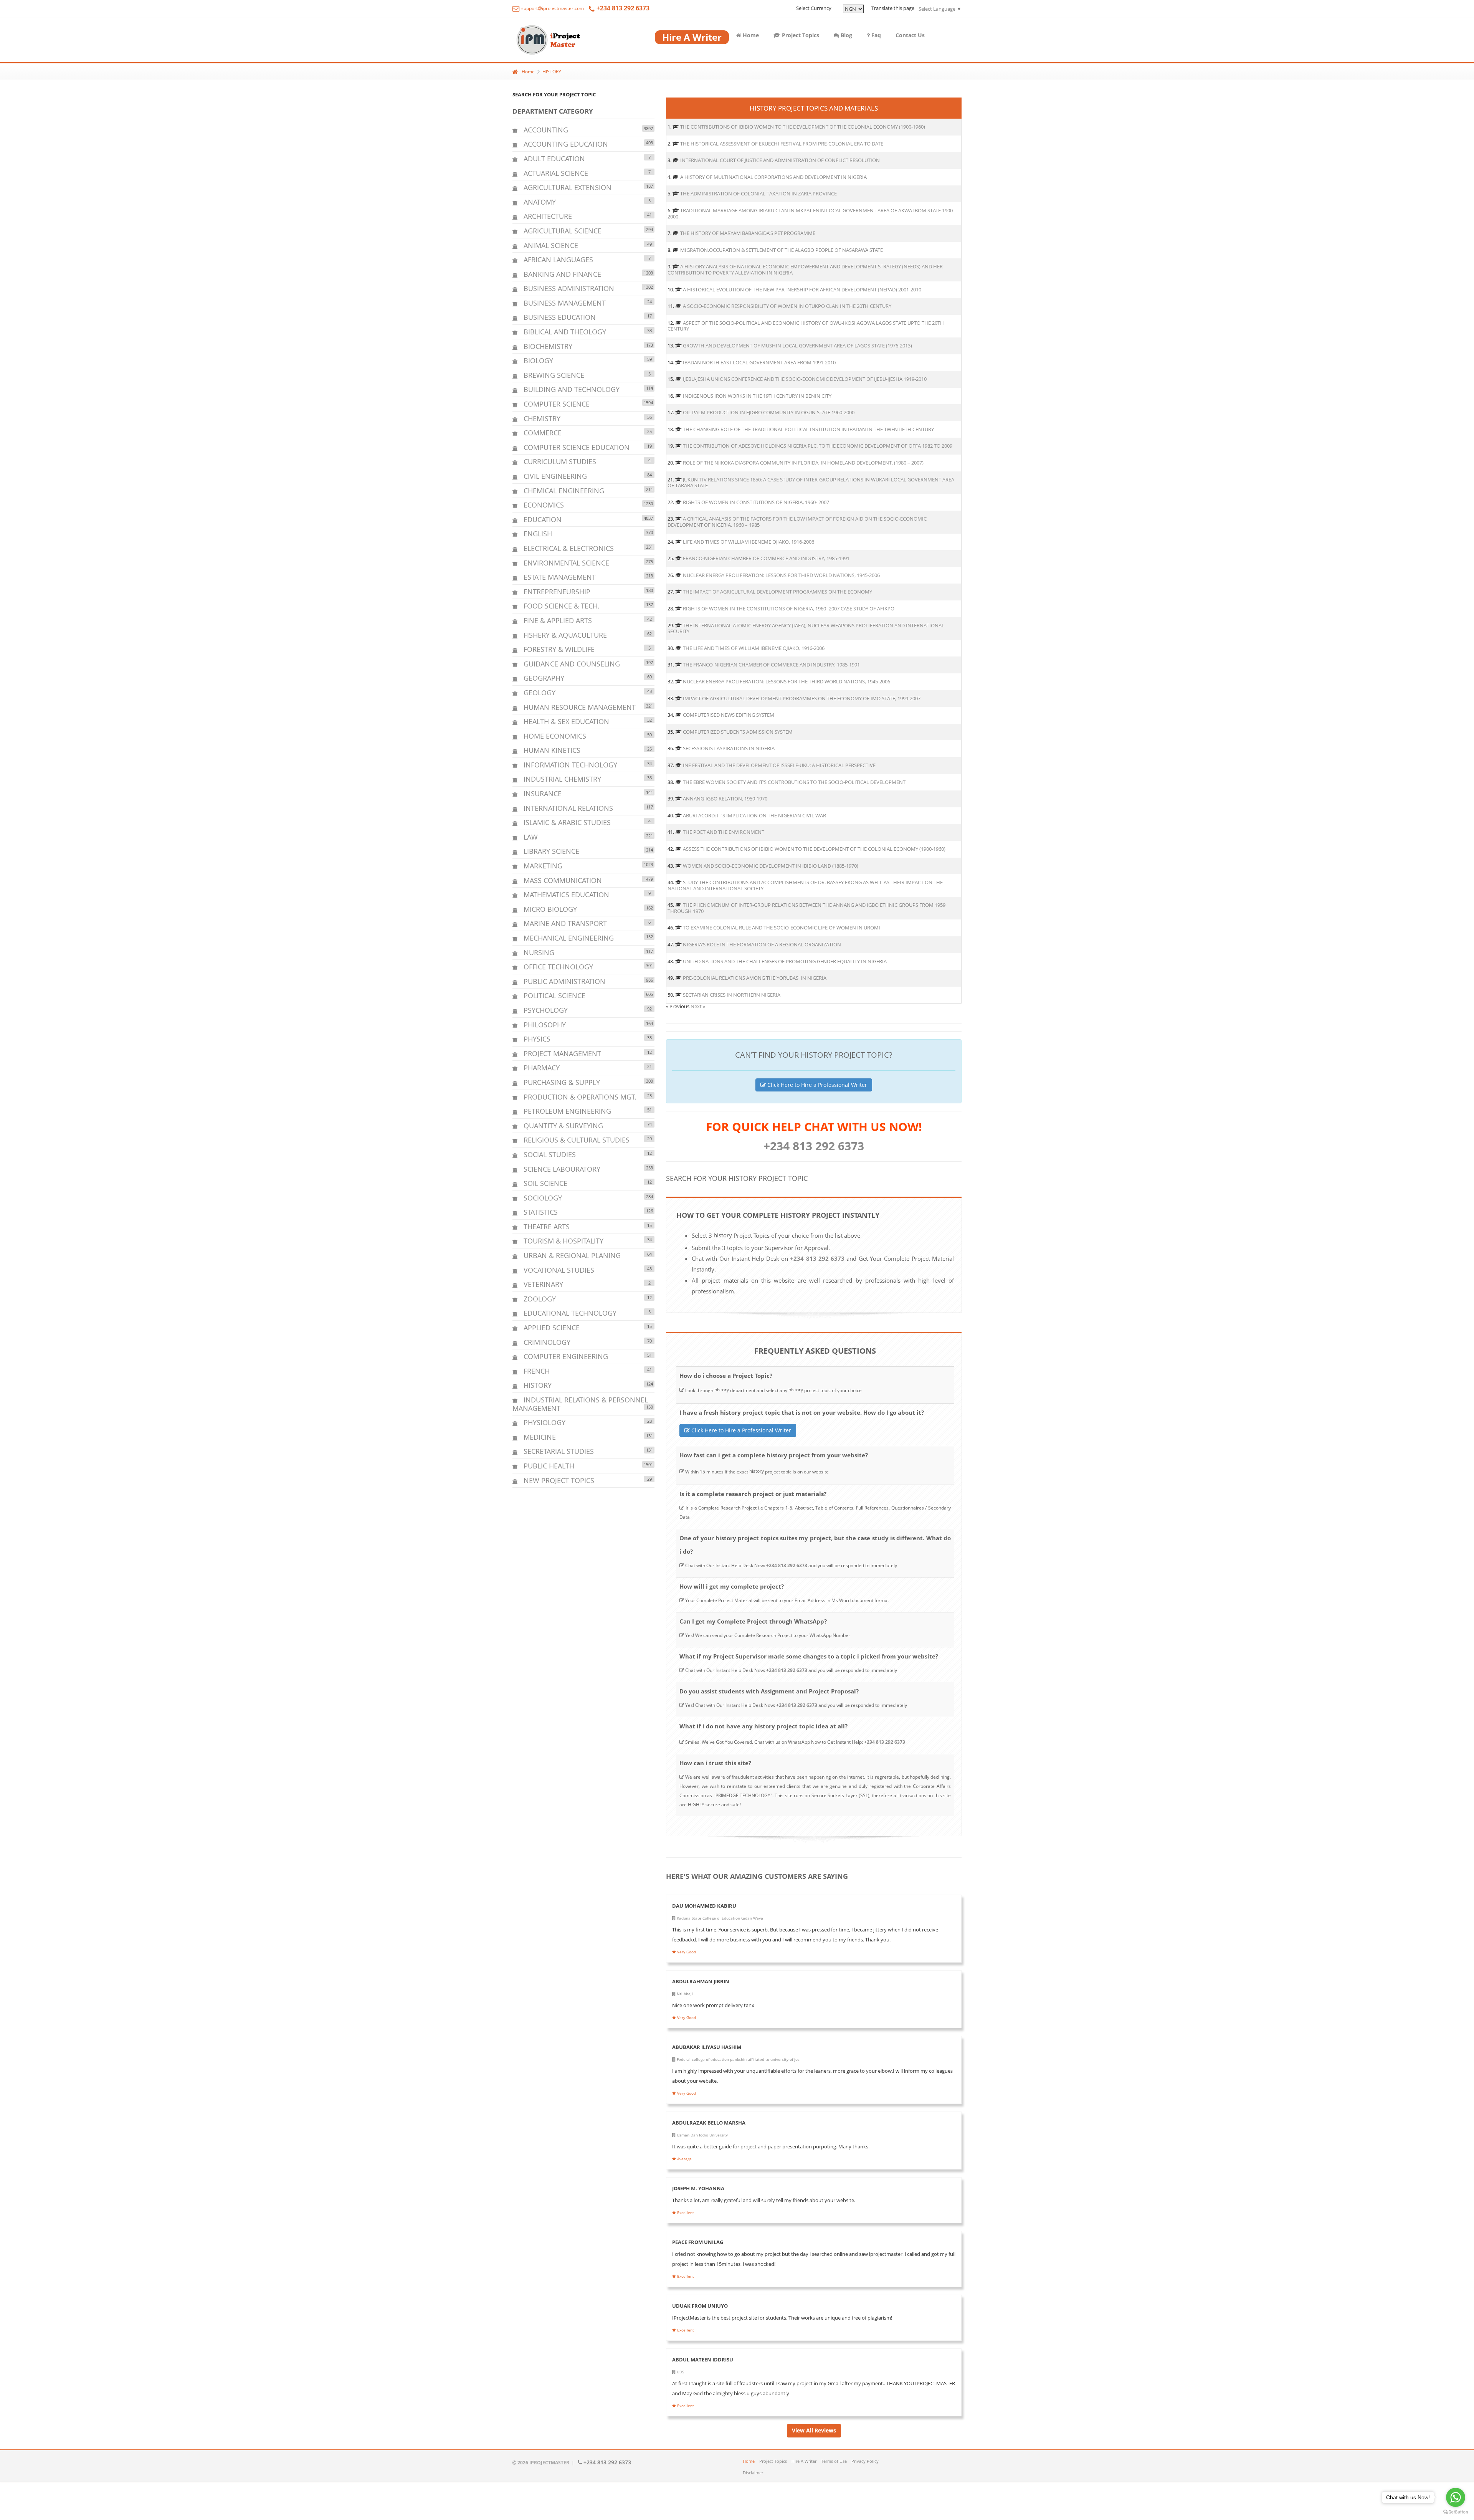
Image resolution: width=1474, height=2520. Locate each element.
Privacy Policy (865, 2461)
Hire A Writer (804, 2461)
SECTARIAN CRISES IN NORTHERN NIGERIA (732, 995)
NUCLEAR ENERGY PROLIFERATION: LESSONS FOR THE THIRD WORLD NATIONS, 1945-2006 (787, 681)
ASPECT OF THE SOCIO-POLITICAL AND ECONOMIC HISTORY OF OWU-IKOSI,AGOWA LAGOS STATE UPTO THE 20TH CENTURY (806, 326)
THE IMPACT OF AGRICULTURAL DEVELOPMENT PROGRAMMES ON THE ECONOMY (777, 592)
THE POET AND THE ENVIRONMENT (724, 832)
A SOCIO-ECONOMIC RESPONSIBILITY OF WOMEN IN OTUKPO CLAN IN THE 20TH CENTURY (787, 306)
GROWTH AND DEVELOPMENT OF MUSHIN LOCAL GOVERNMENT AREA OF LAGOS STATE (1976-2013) (797, 346)
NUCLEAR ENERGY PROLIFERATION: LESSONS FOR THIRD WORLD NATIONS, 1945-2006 (781, 575)
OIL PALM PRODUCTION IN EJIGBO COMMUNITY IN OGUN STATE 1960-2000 (769, 412)
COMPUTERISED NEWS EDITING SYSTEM (729, 715)
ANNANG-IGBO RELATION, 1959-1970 (725, 799)
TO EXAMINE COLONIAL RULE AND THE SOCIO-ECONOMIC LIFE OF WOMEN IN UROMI (782, 928)
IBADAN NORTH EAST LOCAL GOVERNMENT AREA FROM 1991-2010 (759, 362)
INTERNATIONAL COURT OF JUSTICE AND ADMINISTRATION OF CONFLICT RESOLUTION (780, 160)
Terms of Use (834, 2461)
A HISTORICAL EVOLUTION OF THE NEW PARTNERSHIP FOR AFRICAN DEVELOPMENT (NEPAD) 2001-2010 (802, 289)
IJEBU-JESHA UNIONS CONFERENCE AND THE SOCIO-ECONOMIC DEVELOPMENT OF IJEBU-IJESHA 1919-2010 (805, 379)
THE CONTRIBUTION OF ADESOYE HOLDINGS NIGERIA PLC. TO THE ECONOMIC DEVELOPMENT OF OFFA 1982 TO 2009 (818, 446)
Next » (698, 1006)
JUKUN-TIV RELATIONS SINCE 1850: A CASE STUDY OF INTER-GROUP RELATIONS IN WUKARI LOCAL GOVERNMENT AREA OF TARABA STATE (811, 483)
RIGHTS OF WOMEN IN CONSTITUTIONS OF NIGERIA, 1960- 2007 (756, 502)
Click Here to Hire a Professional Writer (816, 1085)
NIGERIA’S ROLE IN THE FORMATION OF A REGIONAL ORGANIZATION (762, 944)
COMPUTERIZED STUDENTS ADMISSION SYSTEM (738, 732)
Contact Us (910, 35)
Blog (846, 35)
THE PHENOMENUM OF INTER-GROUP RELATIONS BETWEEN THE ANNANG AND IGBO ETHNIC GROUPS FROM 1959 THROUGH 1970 (806, 908)
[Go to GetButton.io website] (1456, 2512)
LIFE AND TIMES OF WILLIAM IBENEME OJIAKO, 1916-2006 (749, 542)
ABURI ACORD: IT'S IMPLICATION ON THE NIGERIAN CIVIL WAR (754, 815)
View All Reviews (814, 2430)
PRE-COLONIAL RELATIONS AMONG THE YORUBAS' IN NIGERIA (755, 978)
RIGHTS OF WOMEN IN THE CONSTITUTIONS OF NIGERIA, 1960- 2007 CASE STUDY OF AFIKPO (789, 609)
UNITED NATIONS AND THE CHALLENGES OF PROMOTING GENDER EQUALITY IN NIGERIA (785, 961)
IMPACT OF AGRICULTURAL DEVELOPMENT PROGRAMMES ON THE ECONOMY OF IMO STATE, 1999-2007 (802, 698)
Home (750, 35)
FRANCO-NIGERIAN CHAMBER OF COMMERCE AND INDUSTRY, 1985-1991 (766, 558)
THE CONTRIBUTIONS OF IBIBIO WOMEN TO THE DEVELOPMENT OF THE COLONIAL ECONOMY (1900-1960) (803, 127)
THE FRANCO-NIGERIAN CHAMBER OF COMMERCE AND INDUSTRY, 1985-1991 (771, 665)
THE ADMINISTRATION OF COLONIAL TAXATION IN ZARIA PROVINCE (758, 193)
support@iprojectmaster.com (552, 8)
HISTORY (552, 72)
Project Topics (800, 35)
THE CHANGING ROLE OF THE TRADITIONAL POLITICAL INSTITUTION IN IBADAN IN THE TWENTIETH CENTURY (808, 429)
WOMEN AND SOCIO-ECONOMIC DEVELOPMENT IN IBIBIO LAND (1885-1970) (771, 866)
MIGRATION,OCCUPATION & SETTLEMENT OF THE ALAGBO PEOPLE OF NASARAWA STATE (782, 250)
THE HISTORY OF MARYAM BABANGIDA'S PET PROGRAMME (748, 233)
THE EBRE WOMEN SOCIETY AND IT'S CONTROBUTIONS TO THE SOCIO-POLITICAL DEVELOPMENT (794, 782)
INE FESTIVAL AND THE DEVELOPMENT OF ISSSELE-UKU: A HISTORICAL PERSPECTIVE (779, 765)
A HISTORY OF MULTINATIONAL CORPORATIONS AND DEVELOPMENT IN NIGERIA (773, 177)
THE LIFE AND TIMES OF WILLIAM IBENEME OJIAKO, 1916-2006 (754, 648)
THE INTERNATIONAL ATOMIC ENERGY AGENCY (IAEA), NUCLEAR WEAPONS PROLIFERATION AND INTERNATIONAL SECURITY (806, 628)
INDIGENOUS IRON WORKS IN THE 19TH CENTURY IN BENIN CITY (757, 396)
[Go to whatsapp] (1456, 2497)
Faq (875, 35)
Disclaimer (753, 2473)
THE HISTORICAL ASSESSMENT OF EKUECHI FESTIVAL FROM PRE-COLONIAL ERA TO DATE (782, 144)
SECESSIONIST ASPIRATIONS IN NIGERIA (729, 748)
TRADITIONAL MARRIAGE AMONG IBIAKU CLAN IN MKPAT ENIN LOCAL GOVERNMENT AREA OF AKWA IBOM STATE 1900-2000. (811, 213)
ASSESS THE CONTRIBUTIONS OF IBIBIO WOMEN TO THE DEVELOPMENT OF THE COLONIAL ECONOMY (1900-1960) (814, 849)
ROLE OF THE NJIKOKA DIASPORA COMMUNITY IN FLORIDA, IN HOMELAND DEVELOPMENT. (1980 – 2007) (803, 463)
